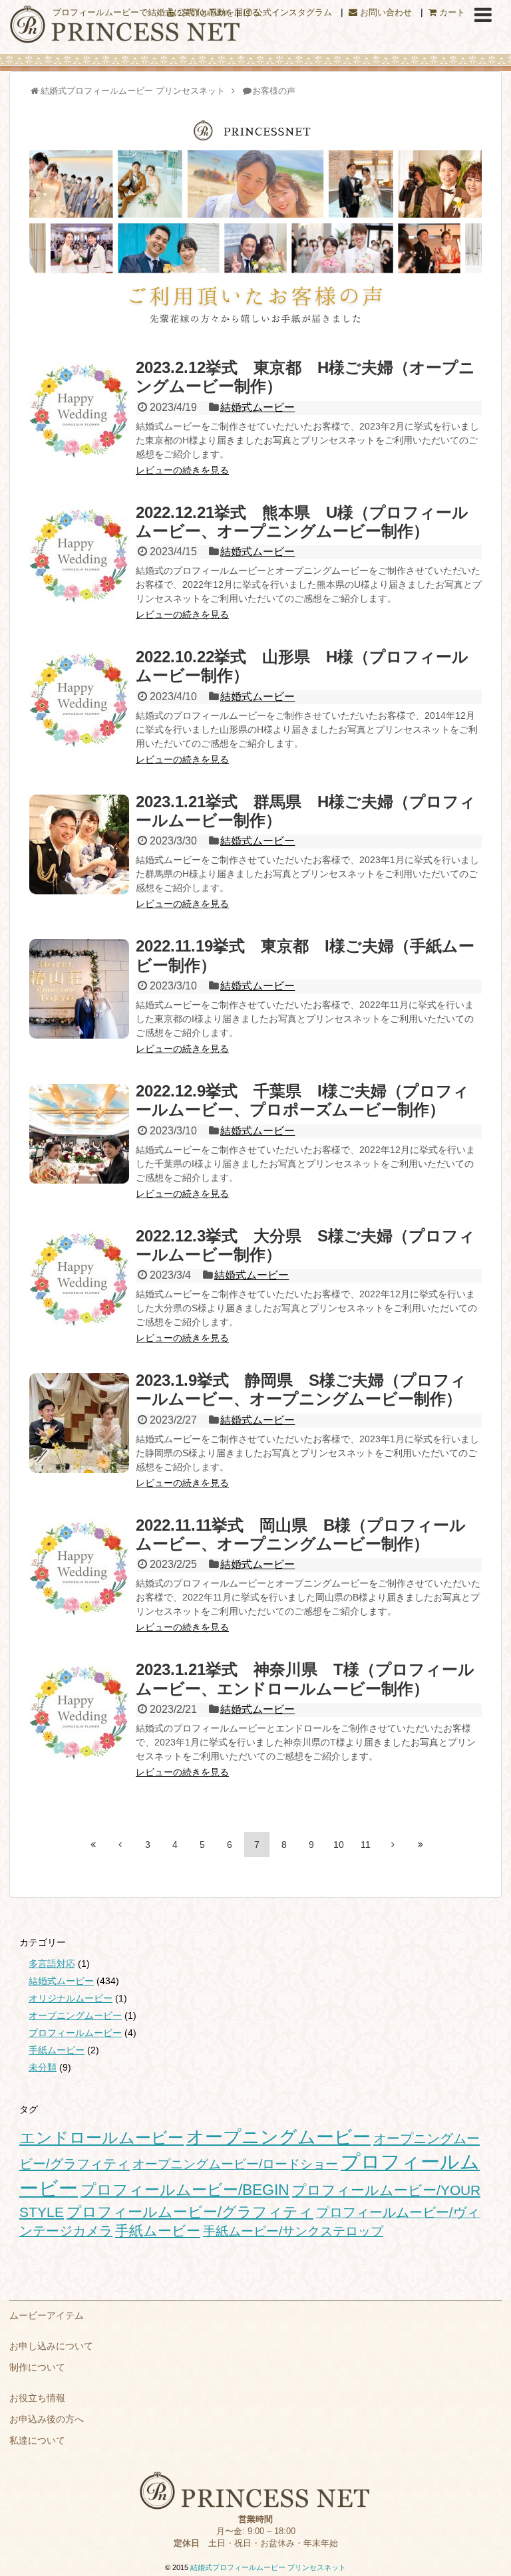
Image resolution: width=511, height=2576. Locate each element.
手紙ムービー (57, 2050)
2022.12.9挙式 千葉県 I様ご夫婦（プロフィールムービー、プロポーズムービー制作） (302, 1100)
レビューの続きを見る (182, 470)
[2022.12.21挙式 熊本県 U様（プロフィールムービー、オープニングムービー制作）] (79, 555)
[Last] (421, 1845)
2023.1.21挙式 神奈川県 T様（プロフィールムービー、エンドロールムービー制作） (305, 1679)
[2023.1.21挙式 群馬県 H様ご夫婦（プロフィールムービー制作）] (79, 844)
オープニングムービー (75, 2015)
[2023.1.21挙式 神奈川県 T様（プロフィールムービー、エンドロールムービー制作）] (79, 1712)
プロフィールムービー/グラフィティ (190, 2212)
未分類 (43, 2067)
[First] (93, 1845)
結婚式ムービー (257, 407)
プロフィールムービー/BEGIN (185, 2190)
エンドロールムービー (101, 2138)
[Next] (393, 1845)
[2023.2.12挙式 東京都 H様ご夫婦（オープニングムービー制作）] (79, 410)
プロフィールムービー (75, 2033)
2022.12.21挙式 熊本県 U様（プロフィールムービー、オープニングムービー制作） (302, 522)
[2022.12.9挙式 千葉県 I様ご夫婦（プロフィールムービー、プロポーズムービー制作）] (79, 1134)
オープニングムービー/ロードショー (235, 2164)
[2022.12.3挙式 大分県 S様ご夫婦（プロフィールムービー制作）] (79, 1279)
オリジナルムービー (71, 1998)
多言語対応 (52, 1964)
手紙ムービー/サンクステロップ (293, 2231)
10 (339, 1845)
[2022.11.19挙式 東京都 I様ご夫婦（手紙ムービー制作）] (79, 989)
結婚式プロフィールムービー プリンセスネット (268, 2567)
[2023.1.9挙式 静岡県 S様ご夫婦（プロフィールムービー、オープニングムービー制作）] (79, 1423)
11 (366, 1845)
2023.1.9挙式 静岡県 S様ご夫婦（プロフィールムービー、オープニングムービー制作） (301, 1389)
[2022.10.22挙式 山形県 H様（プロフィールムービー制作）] (79, 700)
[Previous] (120, 1845)
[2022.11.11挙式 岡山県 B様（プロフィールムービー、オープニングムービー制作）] (79, 1568)
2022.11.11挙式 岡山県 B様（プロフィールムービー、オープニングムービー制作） (301, 1534)
